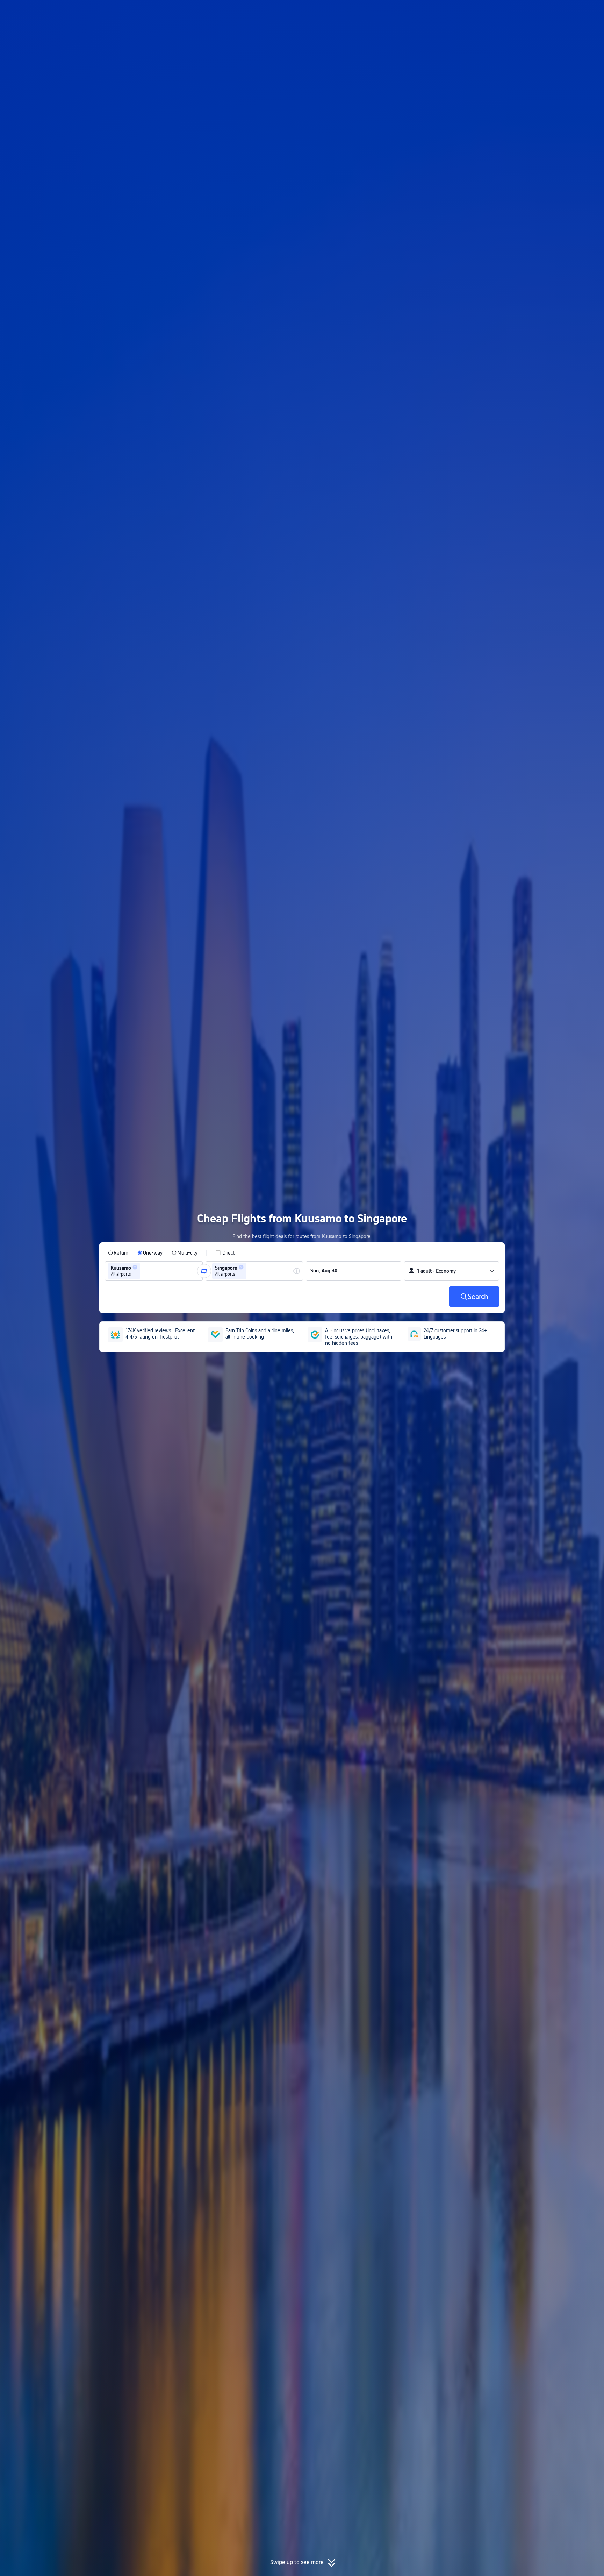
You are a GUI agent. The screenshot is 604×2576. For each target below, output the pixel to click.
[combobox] (144, 1271)
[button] (546, 12)
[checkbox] (225, 1253)
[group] (154, 1271)
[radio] (118, 1253)
